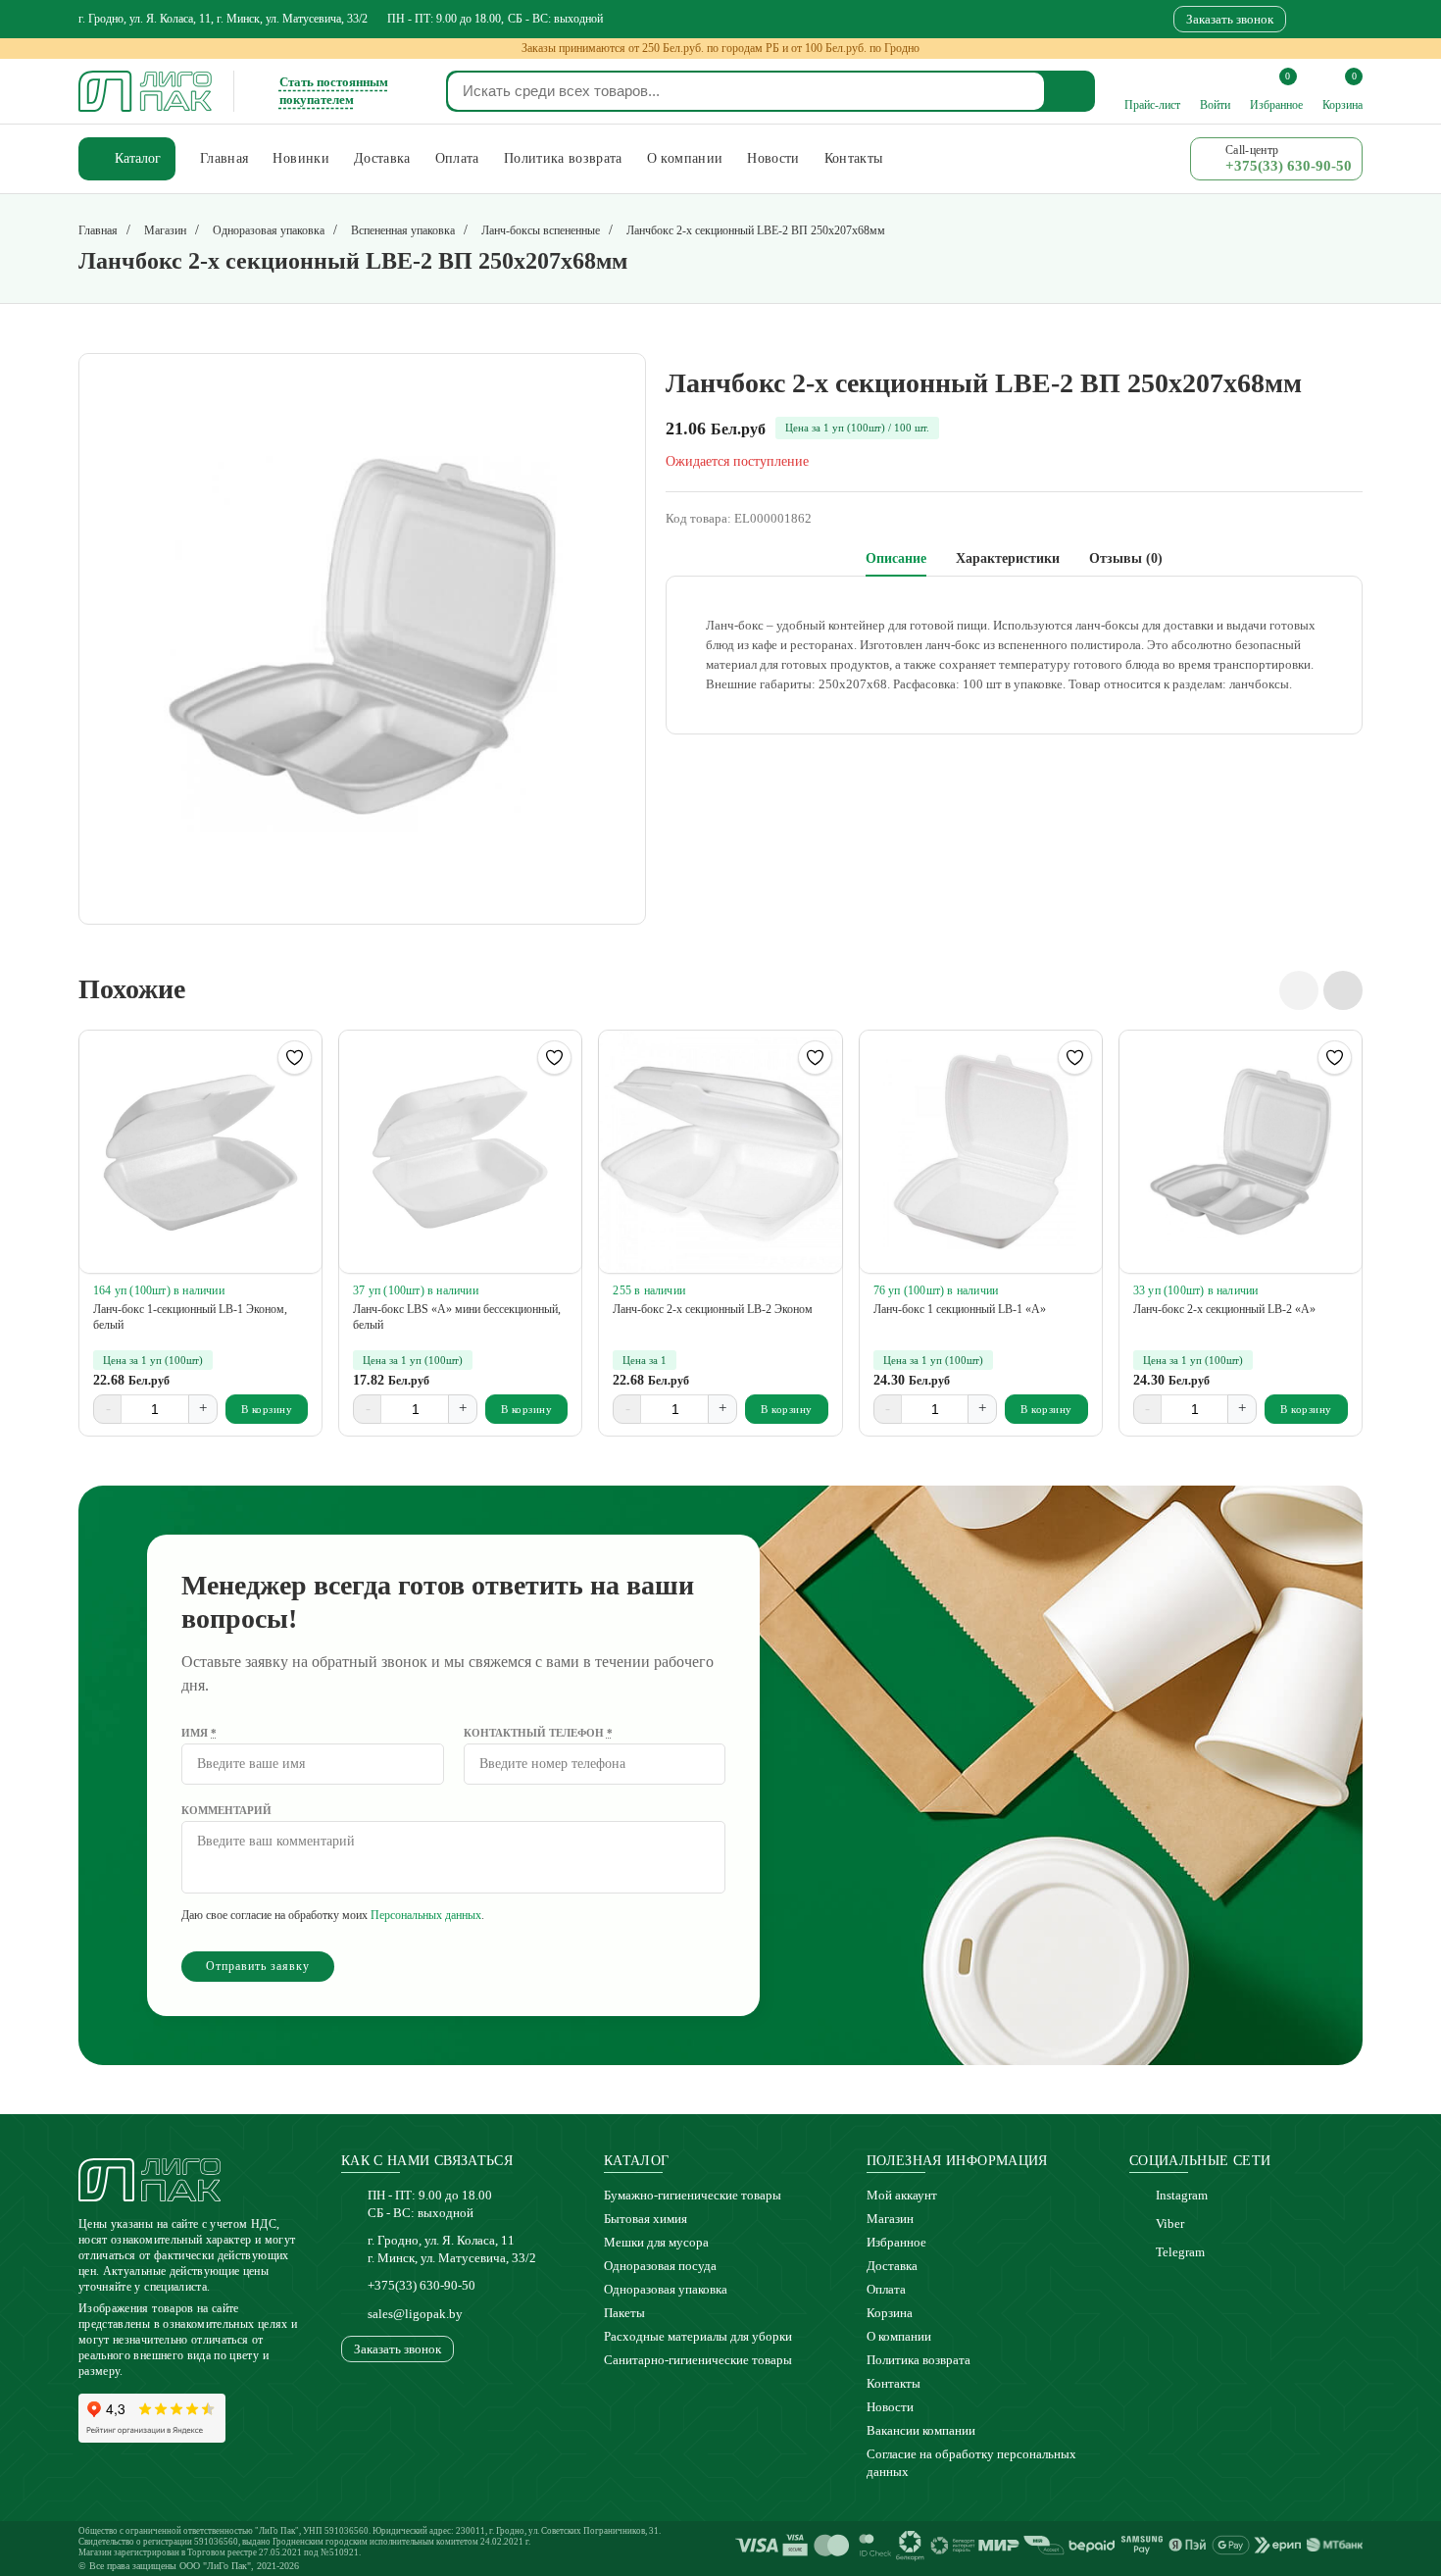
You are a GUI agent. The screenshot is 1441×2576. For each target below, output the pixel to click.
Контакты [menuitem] (854, 158)
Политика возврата (919, 2360)
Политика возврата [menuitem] (563, 158)
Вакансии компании (921, 2430)
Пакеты (624, 2313)
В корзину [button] (267, 1409)
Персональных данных (426, 1915)
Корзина (890, 2313)
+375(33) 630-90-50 (422, 2285)
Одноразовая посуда (660, 2266)
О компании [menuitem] (685, 158)
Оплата (886, 2289)
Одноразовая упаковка (666, 2289)
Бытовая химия (646, 2219)
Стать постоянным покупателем (334, 91)
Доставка (892, 2266)
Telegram (1180, 2252)
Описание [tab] (896, 558)
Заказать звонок (1230, 19)
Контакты (894, 2383)
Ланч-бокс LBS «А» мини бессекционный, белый (457, 1317)
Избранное (896, 2242)
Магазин (890, 2219)
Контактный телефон (538, 1733)
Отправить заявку (258, 1966)
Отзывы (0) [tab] (1126, 558)
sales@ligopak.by (415, 2314)
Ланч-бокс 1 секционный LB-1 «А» (960, 1309)
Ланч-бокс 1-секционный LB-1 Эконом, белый (190, 1317)
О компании (899, 2336)
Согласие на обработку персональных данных (971, 2463)
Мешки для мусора (656, 2242)
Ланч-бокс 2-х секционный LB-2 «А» (1224, 1309)
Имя (199, 1733)
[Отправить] (1070, 91)
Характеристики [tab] (1008, 558)
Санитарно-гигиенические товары (698, 2360)
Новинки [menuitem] (300, 158)
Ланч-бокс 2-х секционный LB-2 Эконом (713, 1309)
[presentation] (1299, 990)
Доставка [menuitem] (382, 158)
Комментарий (226, 1810)
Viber (1170, 2223)
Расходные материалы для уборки (698, 2336)
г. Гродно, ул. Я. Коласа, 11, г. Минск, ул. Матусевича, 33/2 (223, 19)
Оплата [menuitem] (457, 158)
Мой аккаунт (902, 2195)
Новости (890, 2407)
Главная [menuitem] (224, 158)
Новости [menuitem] (773, 158)
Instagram (1182, 2195)
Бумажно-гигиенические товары (693, 2195)
